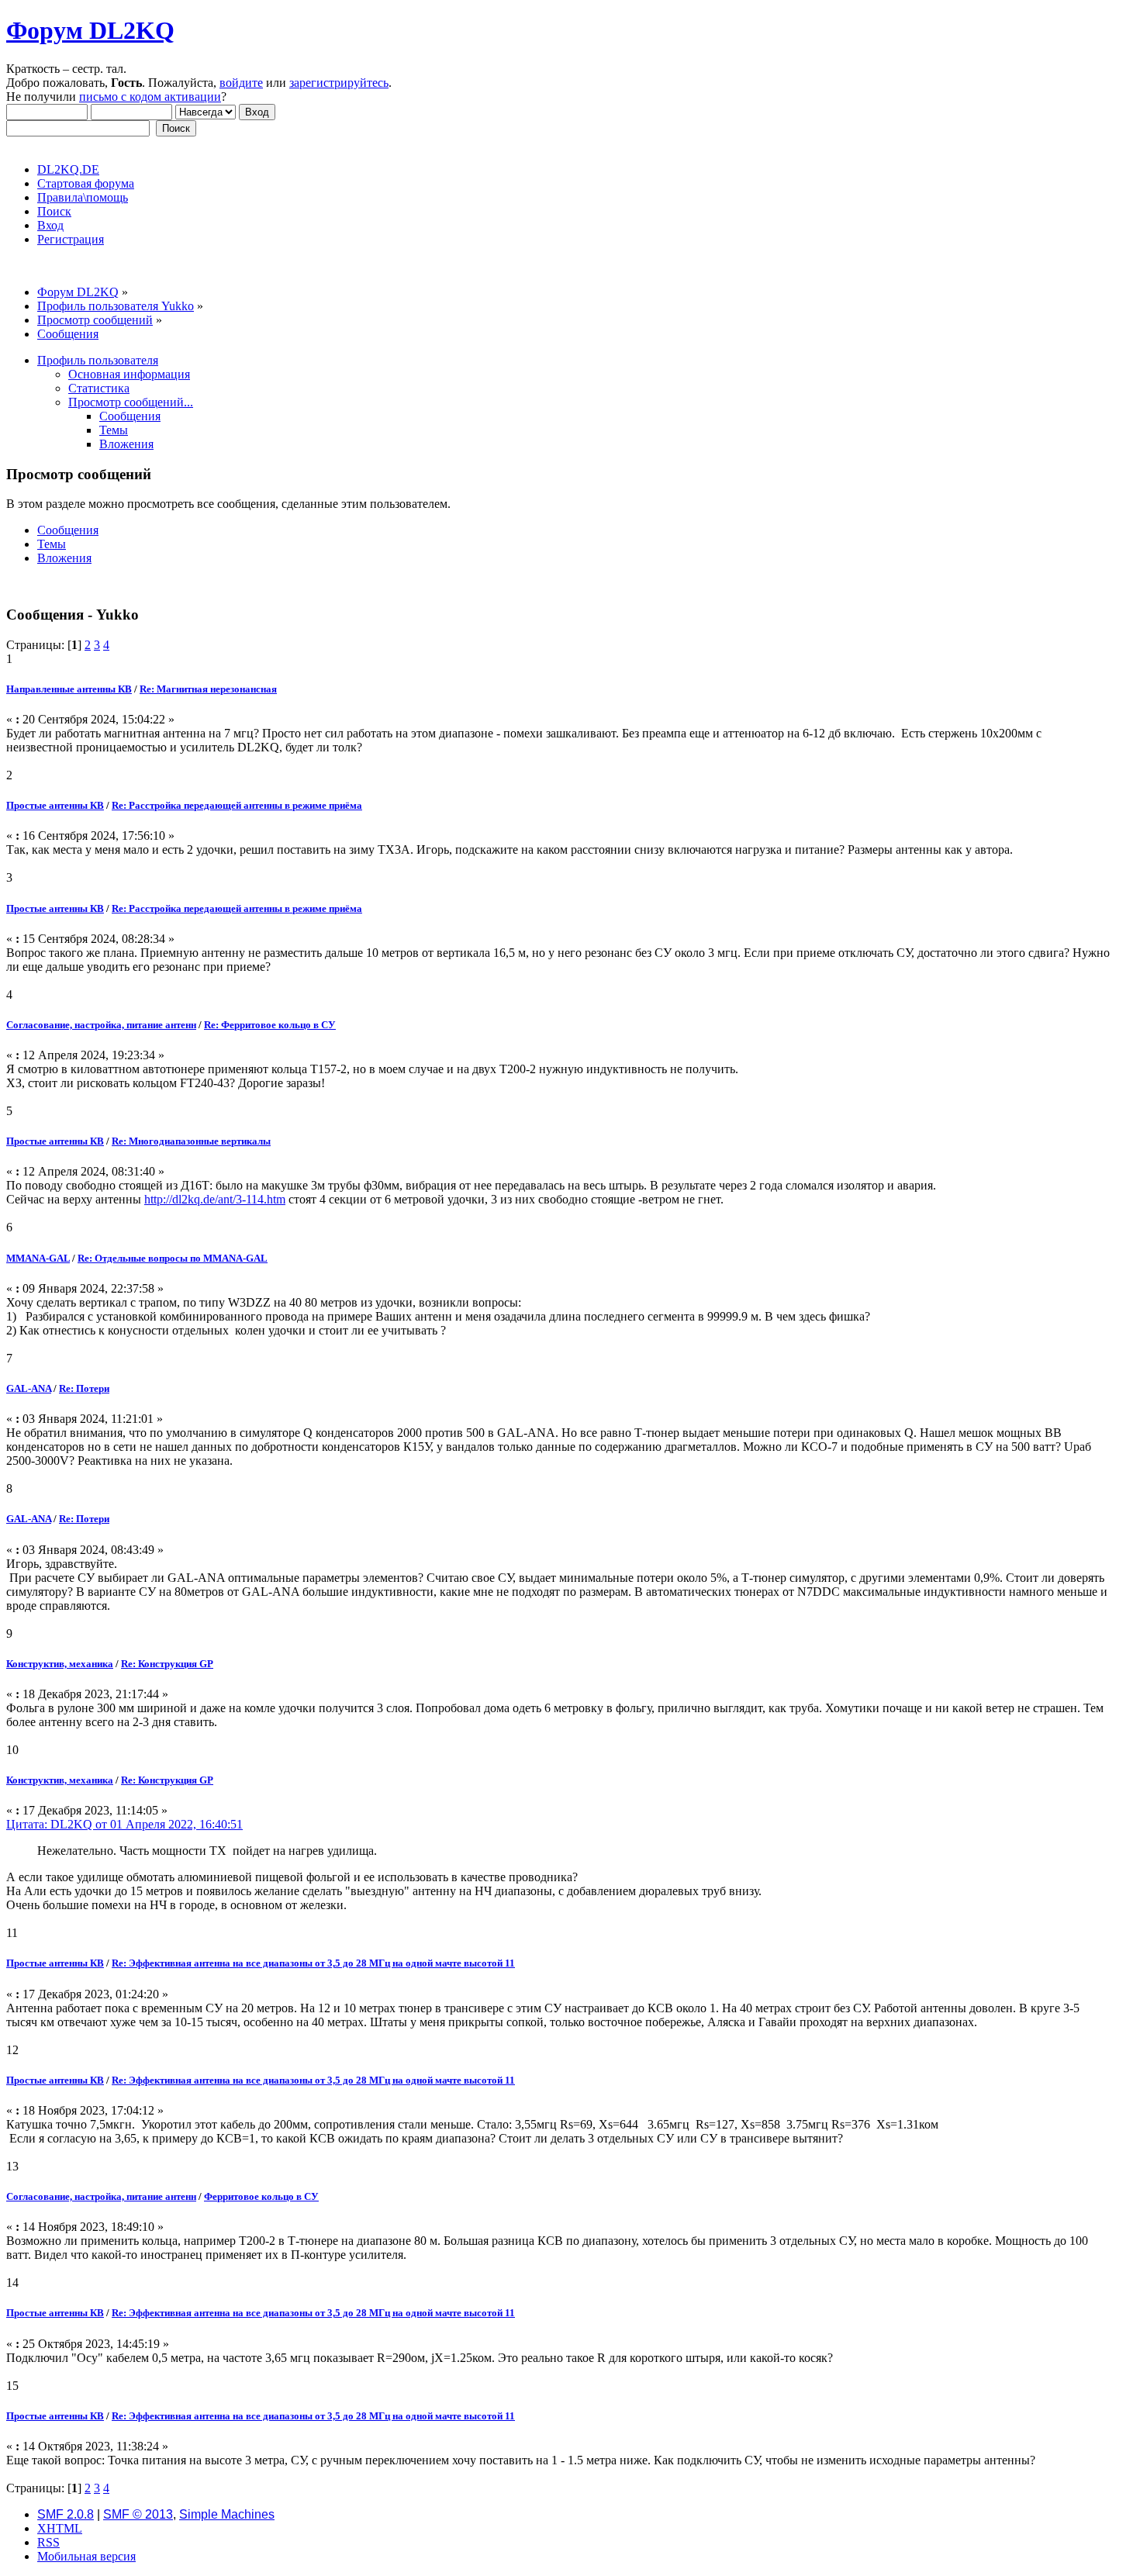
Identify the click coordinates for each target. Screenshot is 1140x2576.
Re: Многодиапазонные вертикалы (191, 1141)
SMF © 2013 (138, 2514)
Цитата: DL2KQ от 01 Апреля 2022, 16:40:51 (124, 1824)
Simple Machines (227, 2514)
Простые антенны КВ (55, 805)
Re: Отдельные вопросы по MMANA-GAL (173, 1258)
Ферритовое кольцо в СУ (261, 2196)
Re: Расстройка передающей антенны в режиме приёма (237, 805)
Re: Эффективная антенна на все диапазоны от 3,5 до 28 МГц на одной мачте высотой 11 (313, 1963)
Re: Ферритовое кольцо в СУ (270, 1025)
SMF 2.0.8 (66, 2514)
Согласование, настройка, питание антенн (101, 1025)
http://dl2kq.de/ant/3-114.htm (215, 1199)
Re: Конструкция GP (167, 1664)
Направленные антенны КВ (69, 689)
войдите (241, 83)
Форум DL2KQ (90, 30)
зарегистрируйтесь (339, 83)
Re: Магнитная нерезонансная (208, 689)
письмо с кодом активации (150, 97)
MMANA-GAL (38, 1258)
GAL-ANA (29, 1388)
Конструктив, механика (60, 1664)
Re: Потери (84, 1388)
